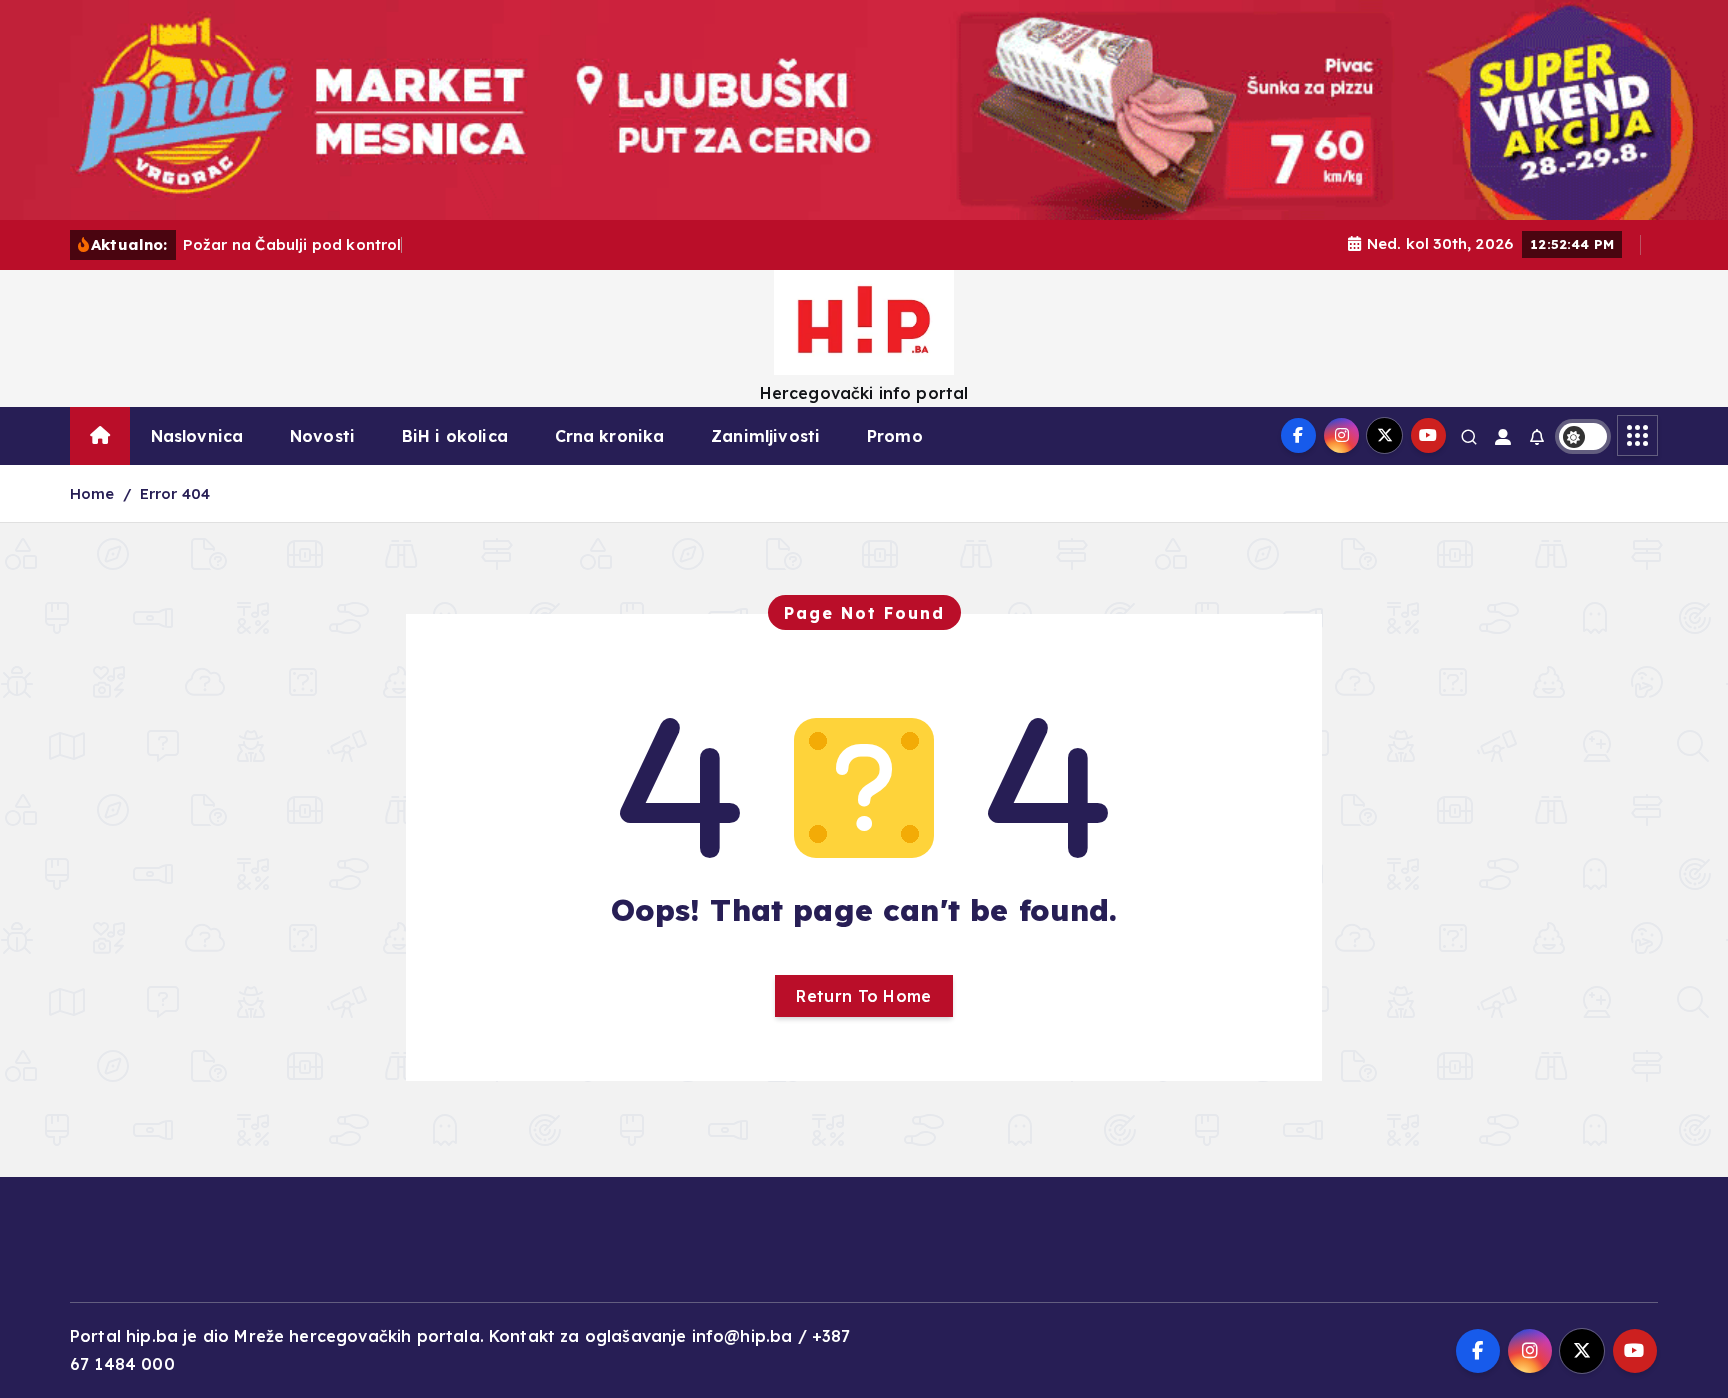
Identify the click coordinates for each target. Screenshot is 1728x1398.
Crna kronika (610, 436)
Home (92, 493)
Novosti (322, 436)
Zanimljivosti (765, 436)
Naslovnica (197, 436)
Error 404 (175, 493)
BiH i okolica (455, 436)
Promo (895, 436)
